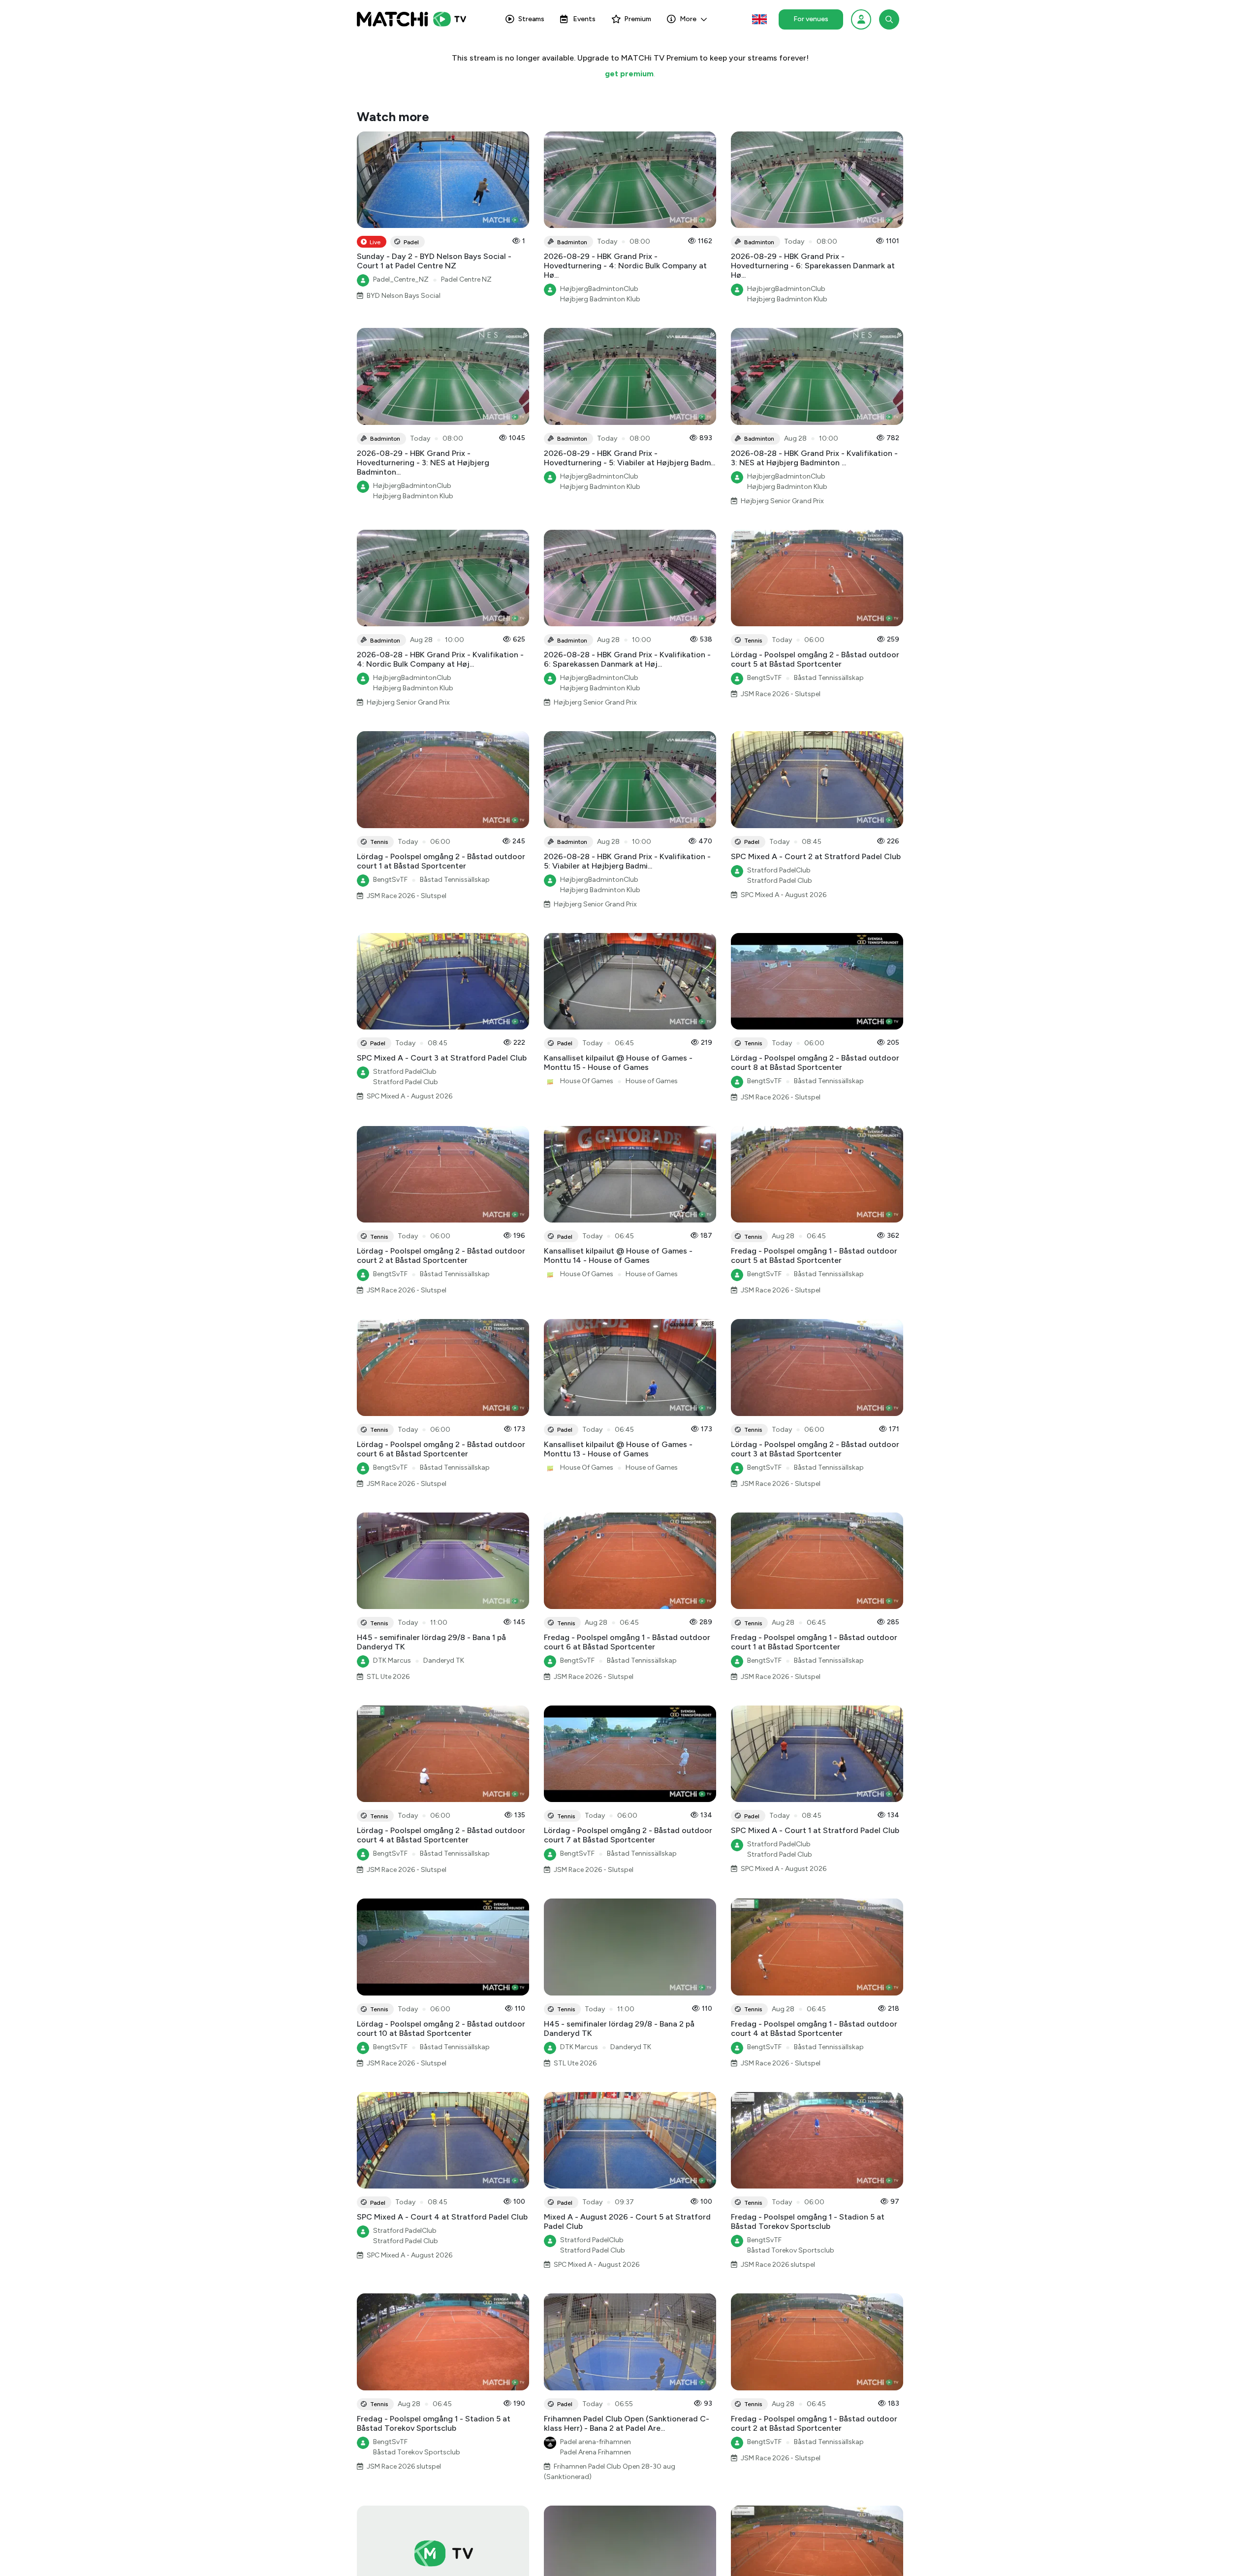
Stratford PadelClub (779, 870)
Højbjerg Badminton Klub (600, 299)
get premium (629, 74)
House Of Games (587, 1081)
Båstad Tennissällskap (829, 678)
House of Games (652, 1081)
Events (584, 19)
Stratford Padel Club (780, 881)
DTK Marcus (392, 1660)
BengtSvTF (764, 678)
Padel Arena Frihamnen (596, 2452)
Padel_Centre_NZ (401, 279)
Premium (638, 19)
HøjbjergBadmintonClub (599, 289)
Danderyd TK (444, 1660)
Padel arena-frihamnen (596, 2442)
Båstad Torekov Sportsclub (791, 2250)
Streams (531, 19)
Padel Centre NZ (466, 279)
